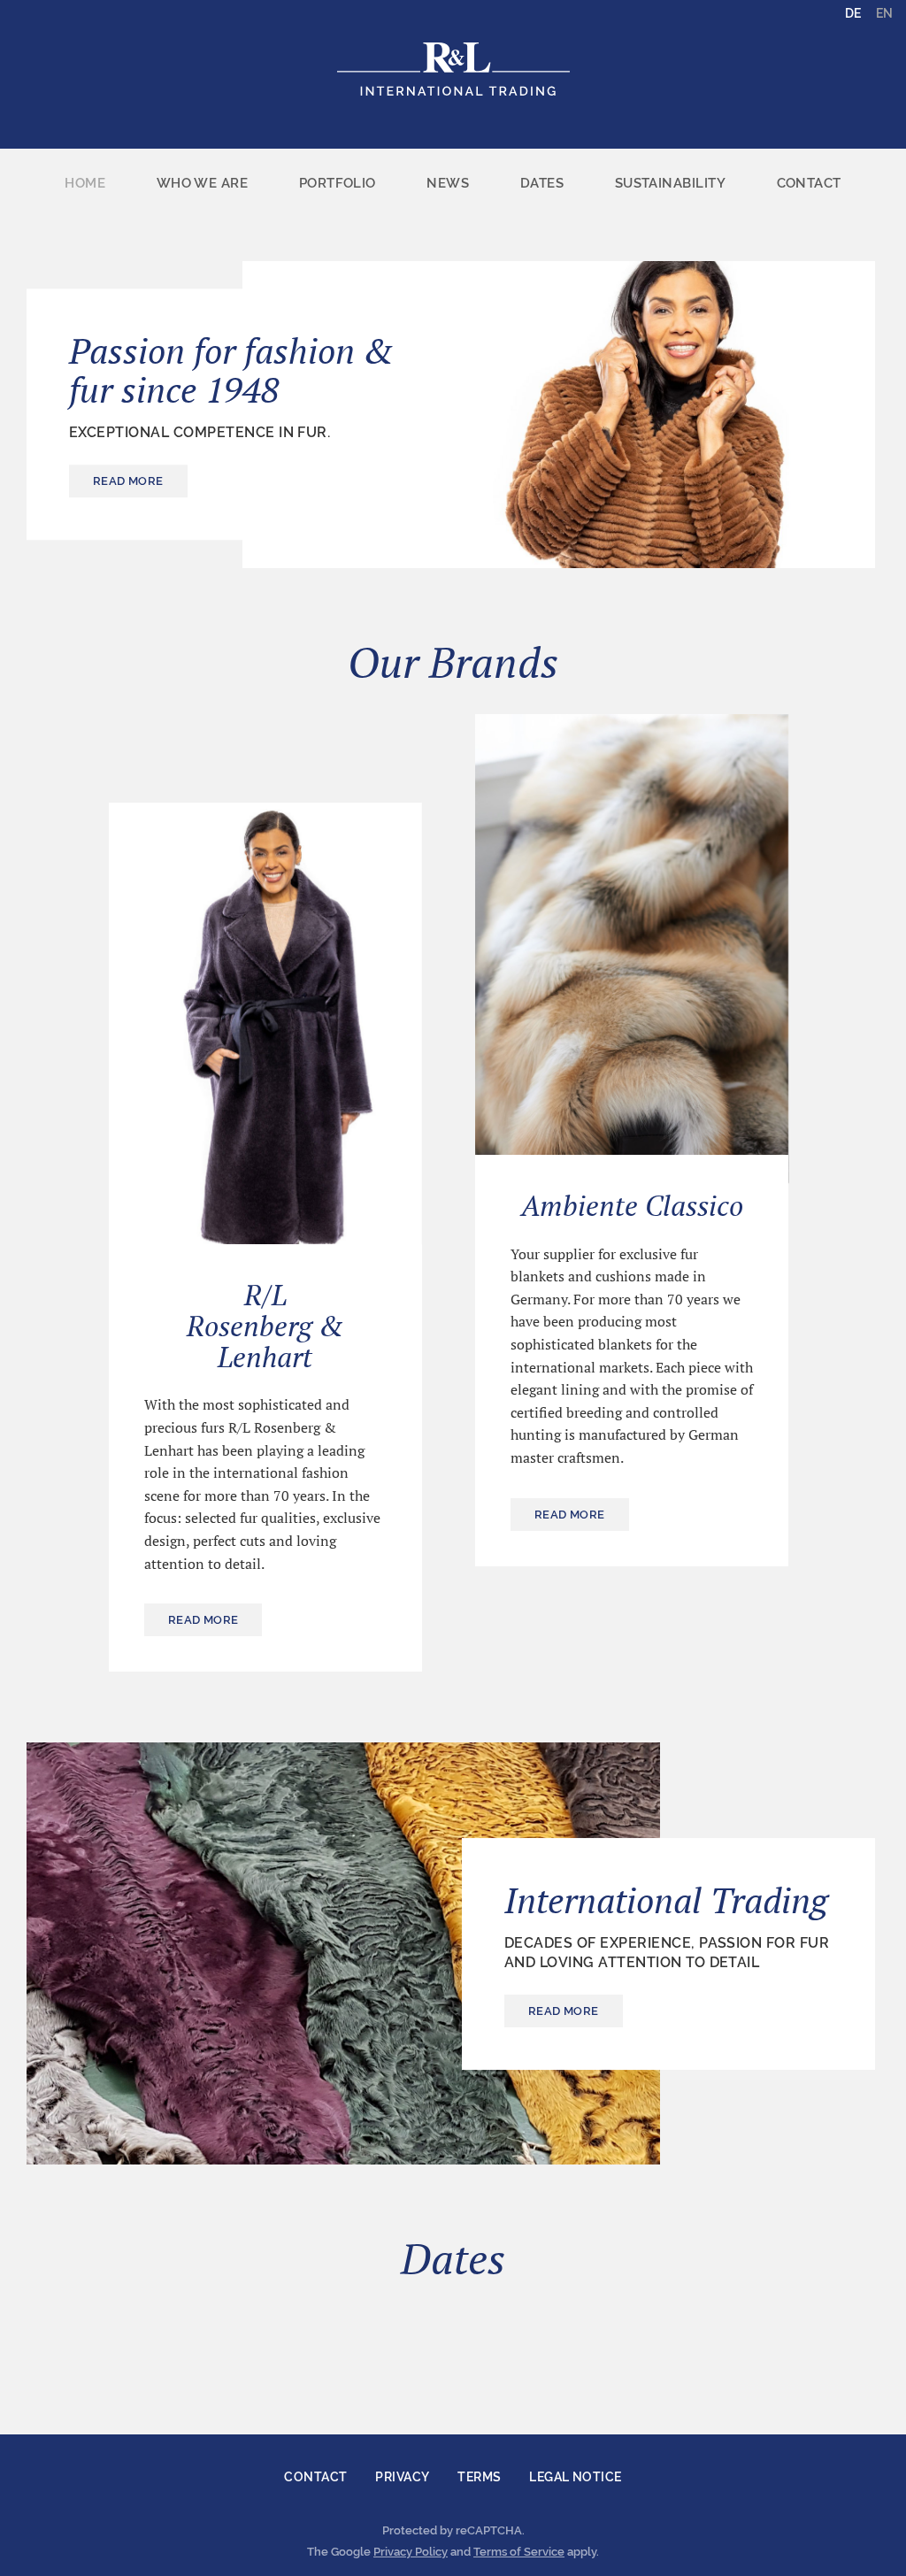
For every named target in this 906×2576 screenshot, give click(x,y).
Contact (809, 183)
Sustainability (670, 183)
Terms (479, 2477)
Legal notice (575, 2477)
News (448, 183)
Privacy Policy (411, 2552)
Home (85, 183)
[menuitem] (84, 184)
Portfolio (338, 183)
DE (853, 13)
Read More (128, 481)
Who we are (203, 183)
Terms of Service (519, 2552)
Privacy (402, 2477)
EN (884, 13)
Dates (542, 183)
